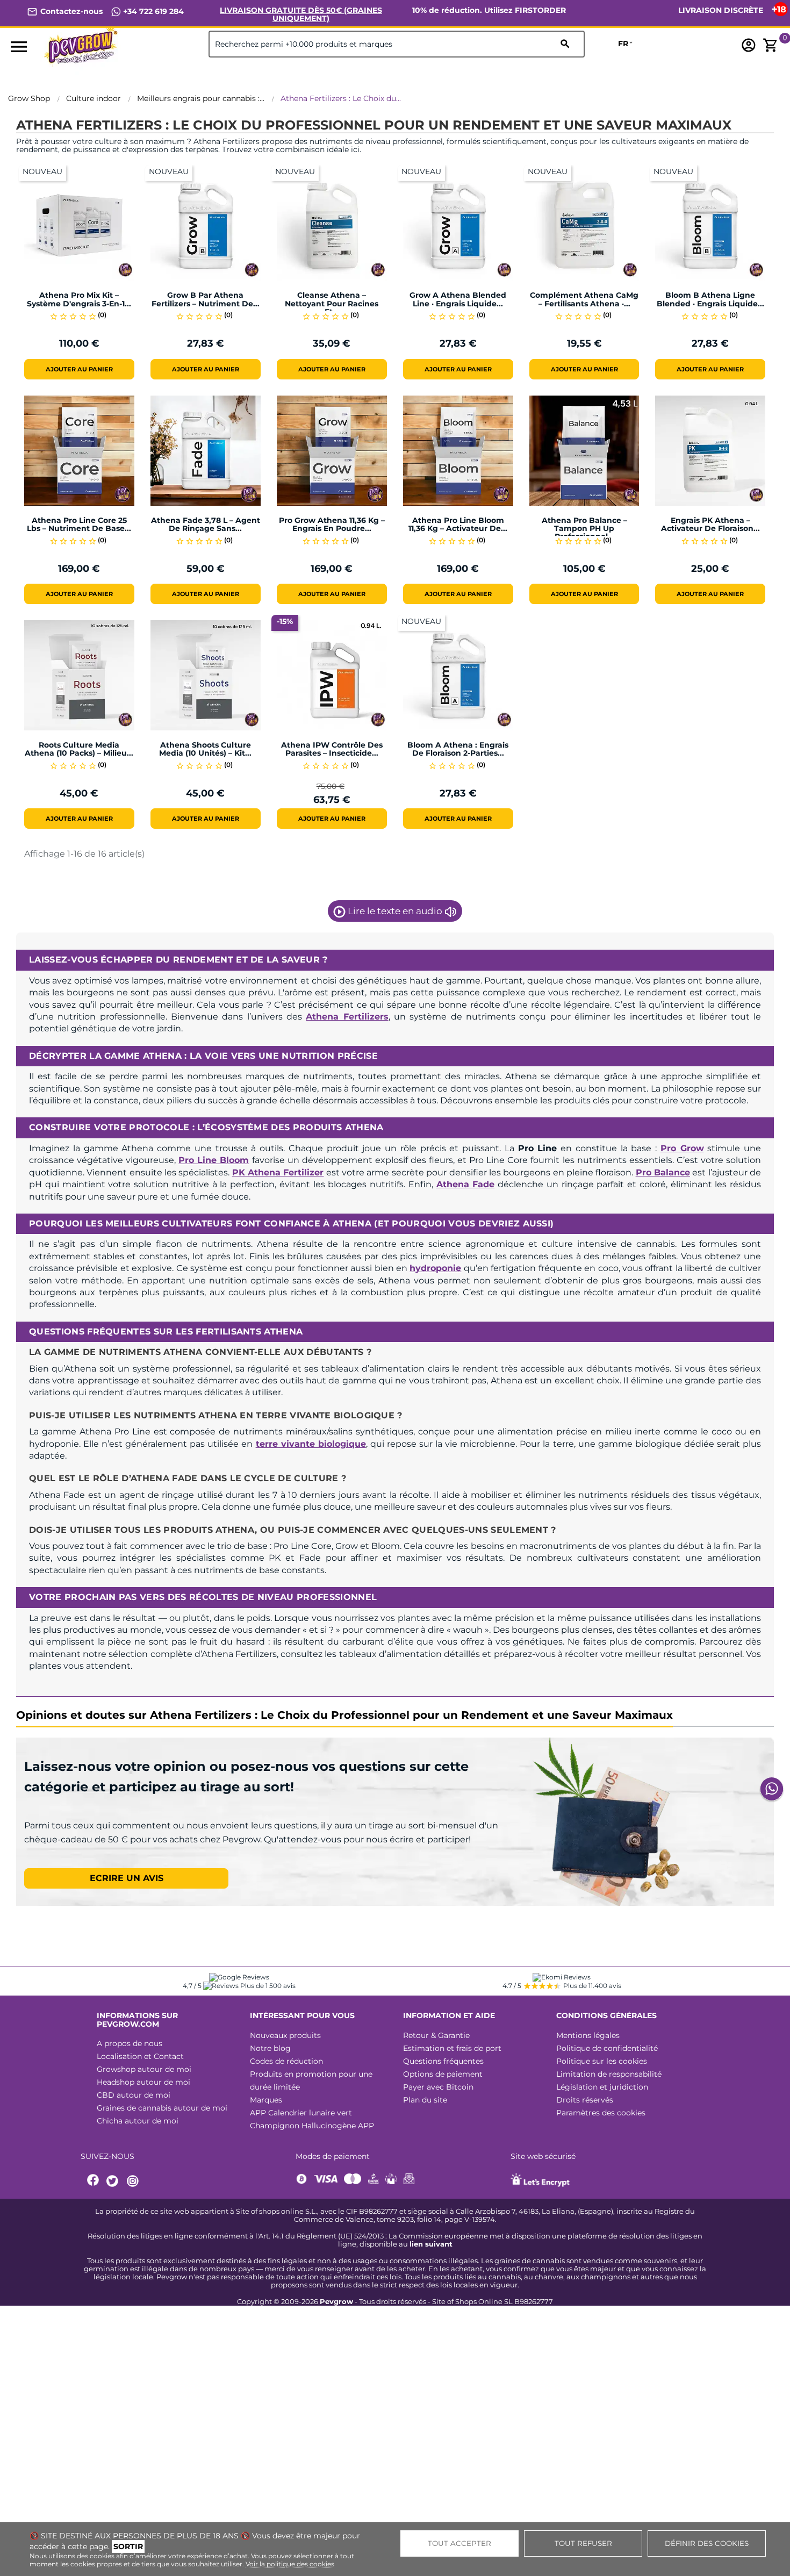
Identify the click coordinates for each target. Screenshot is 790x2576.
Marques (266, 2100)
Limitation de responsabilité (609, 2074)
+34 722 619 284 (152, 11)
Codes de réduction (286, 2061)
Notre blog (270, 2048)
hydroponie (435, 1268)
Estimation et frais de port (452, 2048)
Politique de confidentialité (607, 2048)
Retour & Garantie (436, 2035)
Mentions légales (588, 2035)
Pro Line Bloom (214, 1160)
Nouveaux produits (285, 2035)
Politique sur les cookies (602, 2061)
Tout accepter (459, 2543)
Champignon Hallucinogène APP (312, 2126)
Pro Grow (682, 1148)
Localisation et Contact (140, 2056)
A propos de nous (130, 2043)
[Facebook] (94, 2181)
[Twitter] (114, 2181)
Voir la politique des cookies (290, 2564)
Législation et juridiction (602, 2087)
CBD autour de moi (134, 2095)
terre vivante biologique (311, 1444)
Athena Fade (466, 1184)
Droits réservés (585, 2100)
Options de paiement (443, 2074)
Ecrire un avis (127, 1878)
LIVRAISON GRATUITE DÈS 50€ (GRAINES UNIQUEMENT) (301, 14)
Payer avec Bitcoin (438, 2087)
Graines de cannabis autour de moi (162, 2108)
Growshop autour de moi (144, 2069)
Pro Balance (663, 1172)
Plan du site (425, 2100)
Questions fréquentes (443, 2061)
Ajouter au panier (79, 369)
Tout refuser (583, 2543)
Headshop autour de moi (143, 2082)
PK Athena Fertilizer (278, 1172)
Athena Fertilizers (347, 1017)
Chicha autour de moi (138, 2121)
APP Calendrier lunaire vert (301, 2113)
